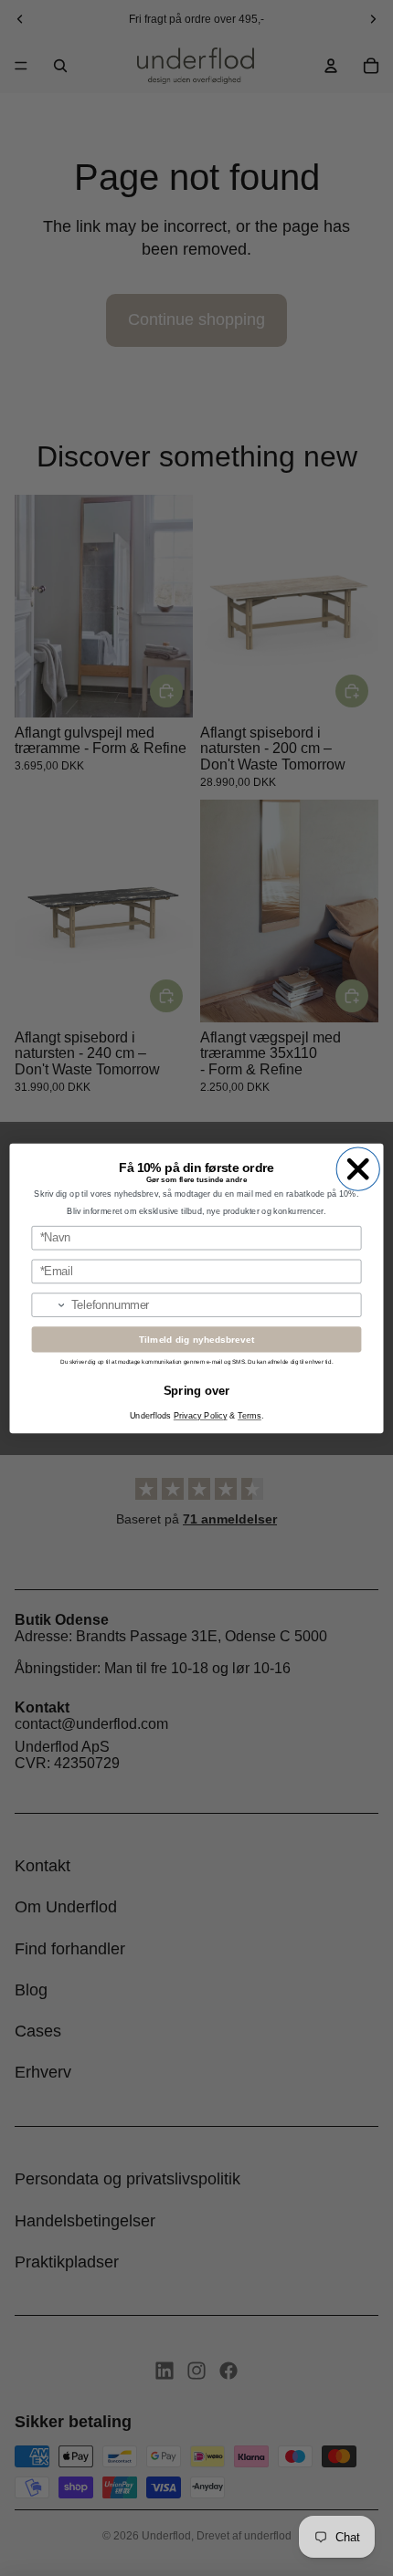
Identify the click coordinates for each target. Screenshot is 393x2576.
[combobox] (49, 1305)
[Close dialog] (358, 1169)
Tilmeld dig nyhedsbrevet (197, 1339)
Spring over (197, 1390)
